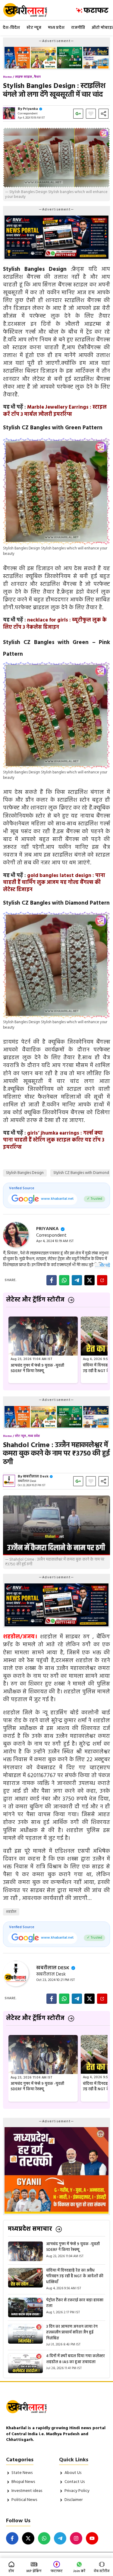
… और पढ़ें (103, 1266)
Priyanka (30, 109)
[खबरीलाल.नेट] (29, 10)
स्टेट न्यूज (34, 28)
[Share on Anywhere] (102, 1280)
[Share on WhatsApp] (64, 1280)
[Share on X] (89, 1280)
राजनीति (78, 28)
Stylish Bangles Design (25, 1173)
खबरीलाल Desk (36, 1477)
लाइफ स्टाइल (24, 77)
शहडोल (11, 1912)
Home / (9, 77)
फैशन (37, 77)
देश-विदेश (11, 28)
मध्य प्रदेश (56, 28)
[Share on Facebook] (52, 1280)
